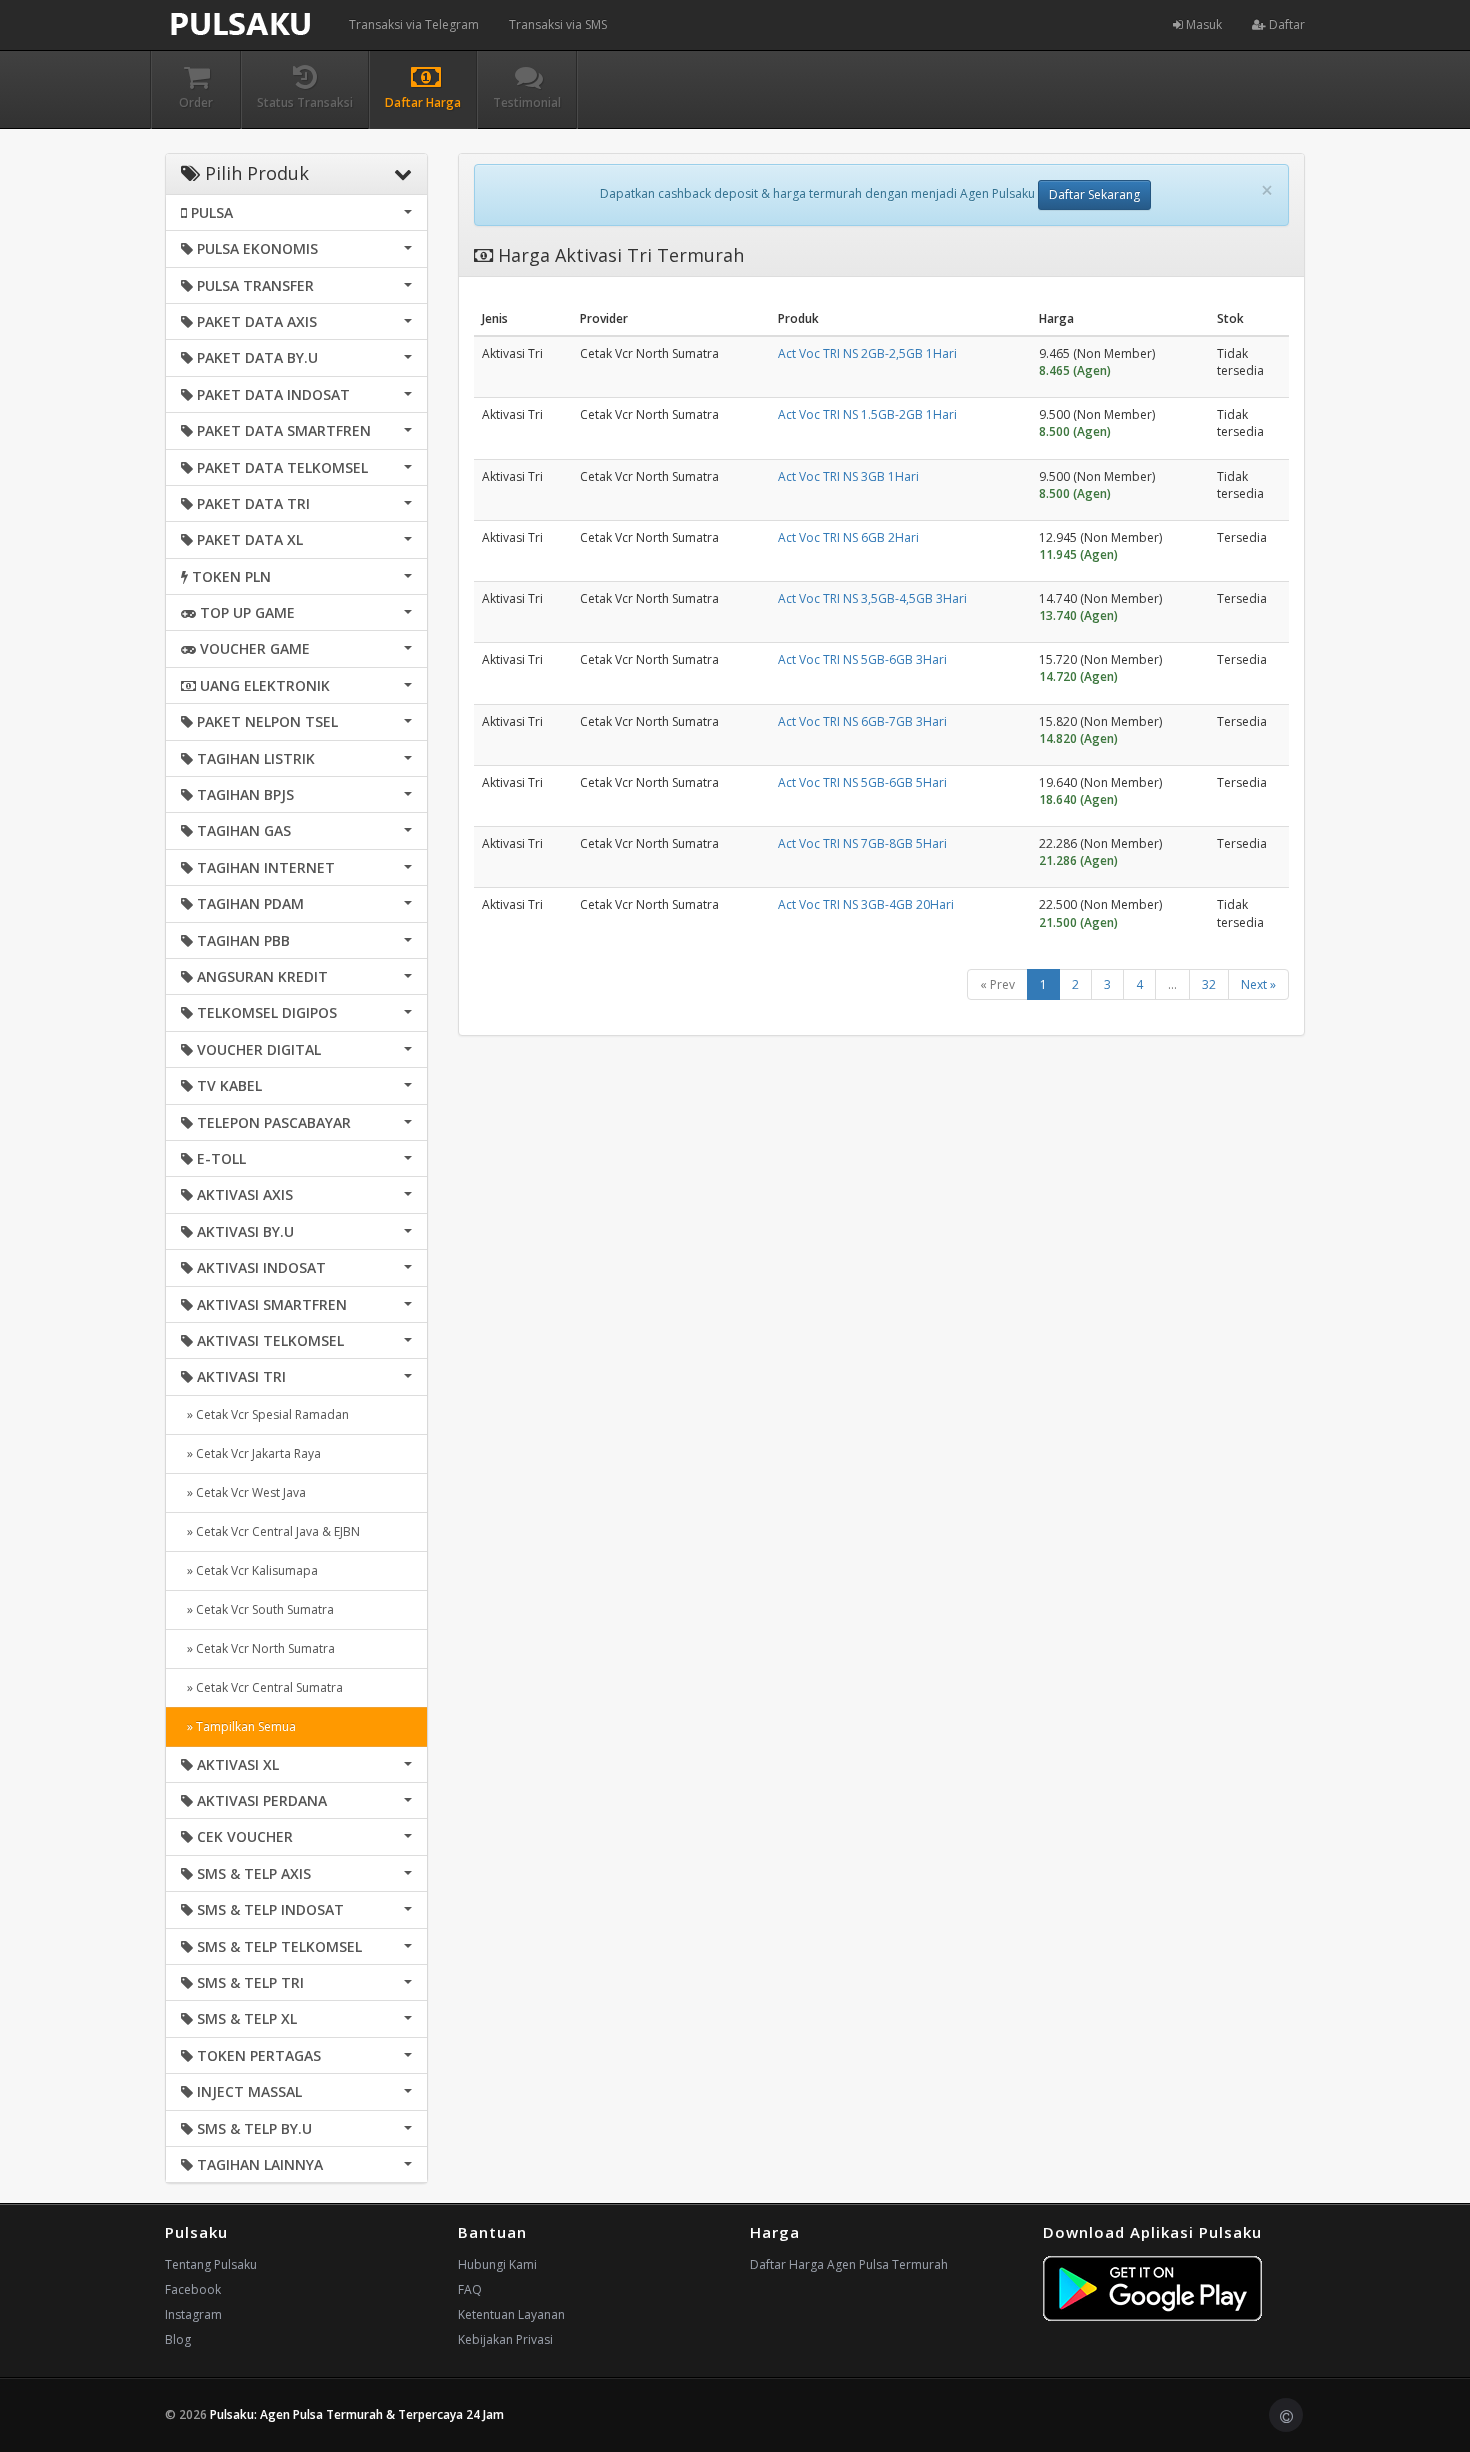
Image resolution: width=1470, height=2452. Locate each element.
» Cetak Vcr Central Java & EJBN (270, 1531)
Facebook (193, 2289)
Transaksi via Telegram (414, 24)
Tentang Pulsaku (211, 2264)
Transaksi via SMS (558, 24)
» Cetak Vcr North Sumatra (258, 1648)
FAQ (470, 2289)
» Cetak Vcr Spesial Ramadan (265, 1414)
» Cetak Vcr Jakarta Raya (251, 1453)
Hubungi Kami (497, 2264)
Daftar (1285, 24)
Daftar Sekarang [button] (1094, 194)
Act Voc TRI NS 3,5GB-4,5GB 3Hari (872, 598)
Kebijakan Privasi (505, 2339)
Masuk (1202, 24)
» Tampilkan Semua (238, 1726)
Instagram (193, 2314)
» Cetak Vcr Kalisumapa (249, 1570)
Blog (178, 2339)
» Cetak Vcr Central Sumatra (262, 1687)
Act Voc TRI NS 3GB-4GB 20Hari (866, 904)
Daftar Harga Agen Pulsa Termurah (849, 2264)
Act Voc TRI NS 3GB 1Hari (848, 476)
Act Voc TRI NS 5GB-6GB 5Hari (862, 782)
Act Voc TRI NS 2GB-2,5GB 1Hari (867, 353)
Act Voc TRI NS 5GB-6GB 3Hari (862, 659)
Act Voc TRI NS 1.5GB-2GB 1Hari (867, 414)
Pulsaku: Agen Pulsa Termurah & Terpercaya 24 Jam (357, 2414)
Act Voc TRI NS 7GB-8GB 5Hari (862, 843)
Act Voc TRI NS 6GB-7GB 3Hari (862, 721)
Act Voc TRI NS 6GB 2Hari (848, 537)
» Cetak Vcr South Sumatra (257, 1609)
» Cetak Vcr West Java (243, 1492)
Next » (1258, 984)
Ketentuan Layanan (511, 2314)
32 (1209, 984)
